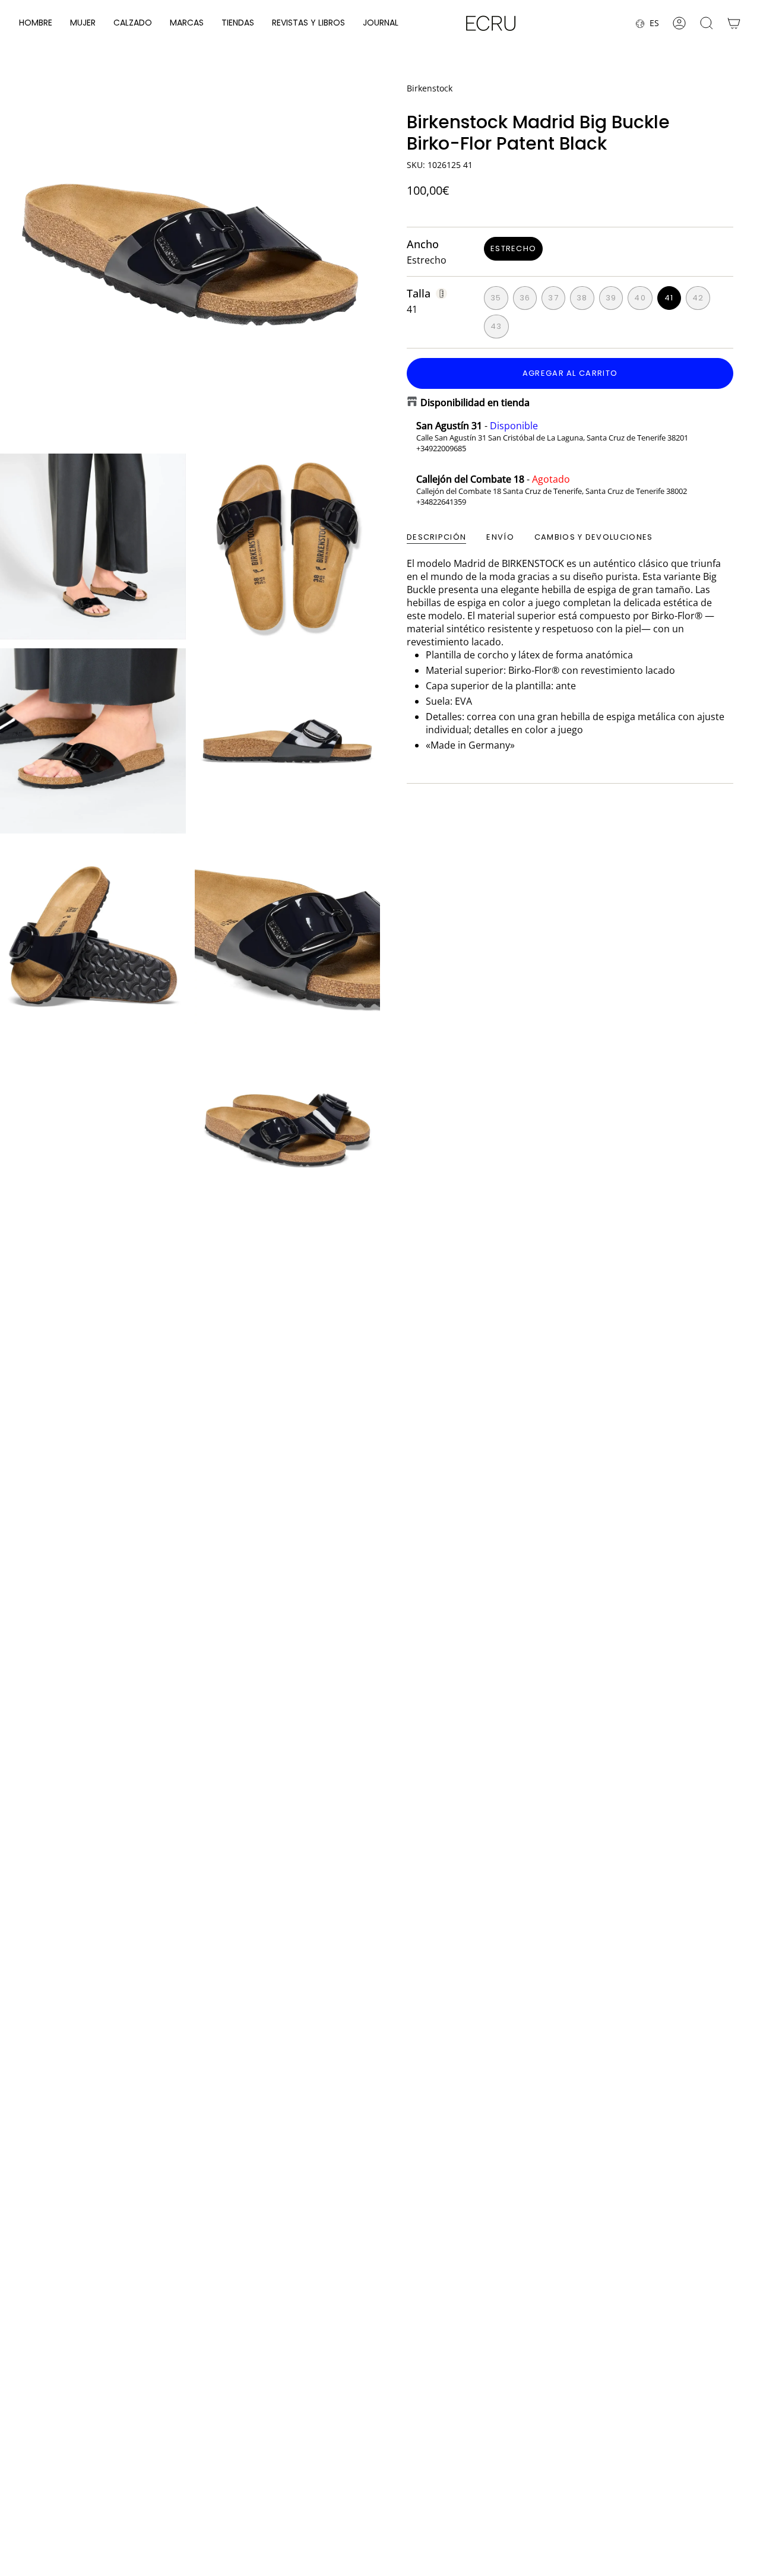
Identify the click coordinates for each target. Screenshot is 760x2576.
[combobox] (436, 2469)
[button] (36, 23)
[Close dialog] (738, 2321)
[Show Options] (520, 2469)
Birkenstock (430, 88)
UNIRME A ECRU (439, 2500)
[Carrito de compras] (734, 23)
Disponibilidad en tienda (475, 403)
